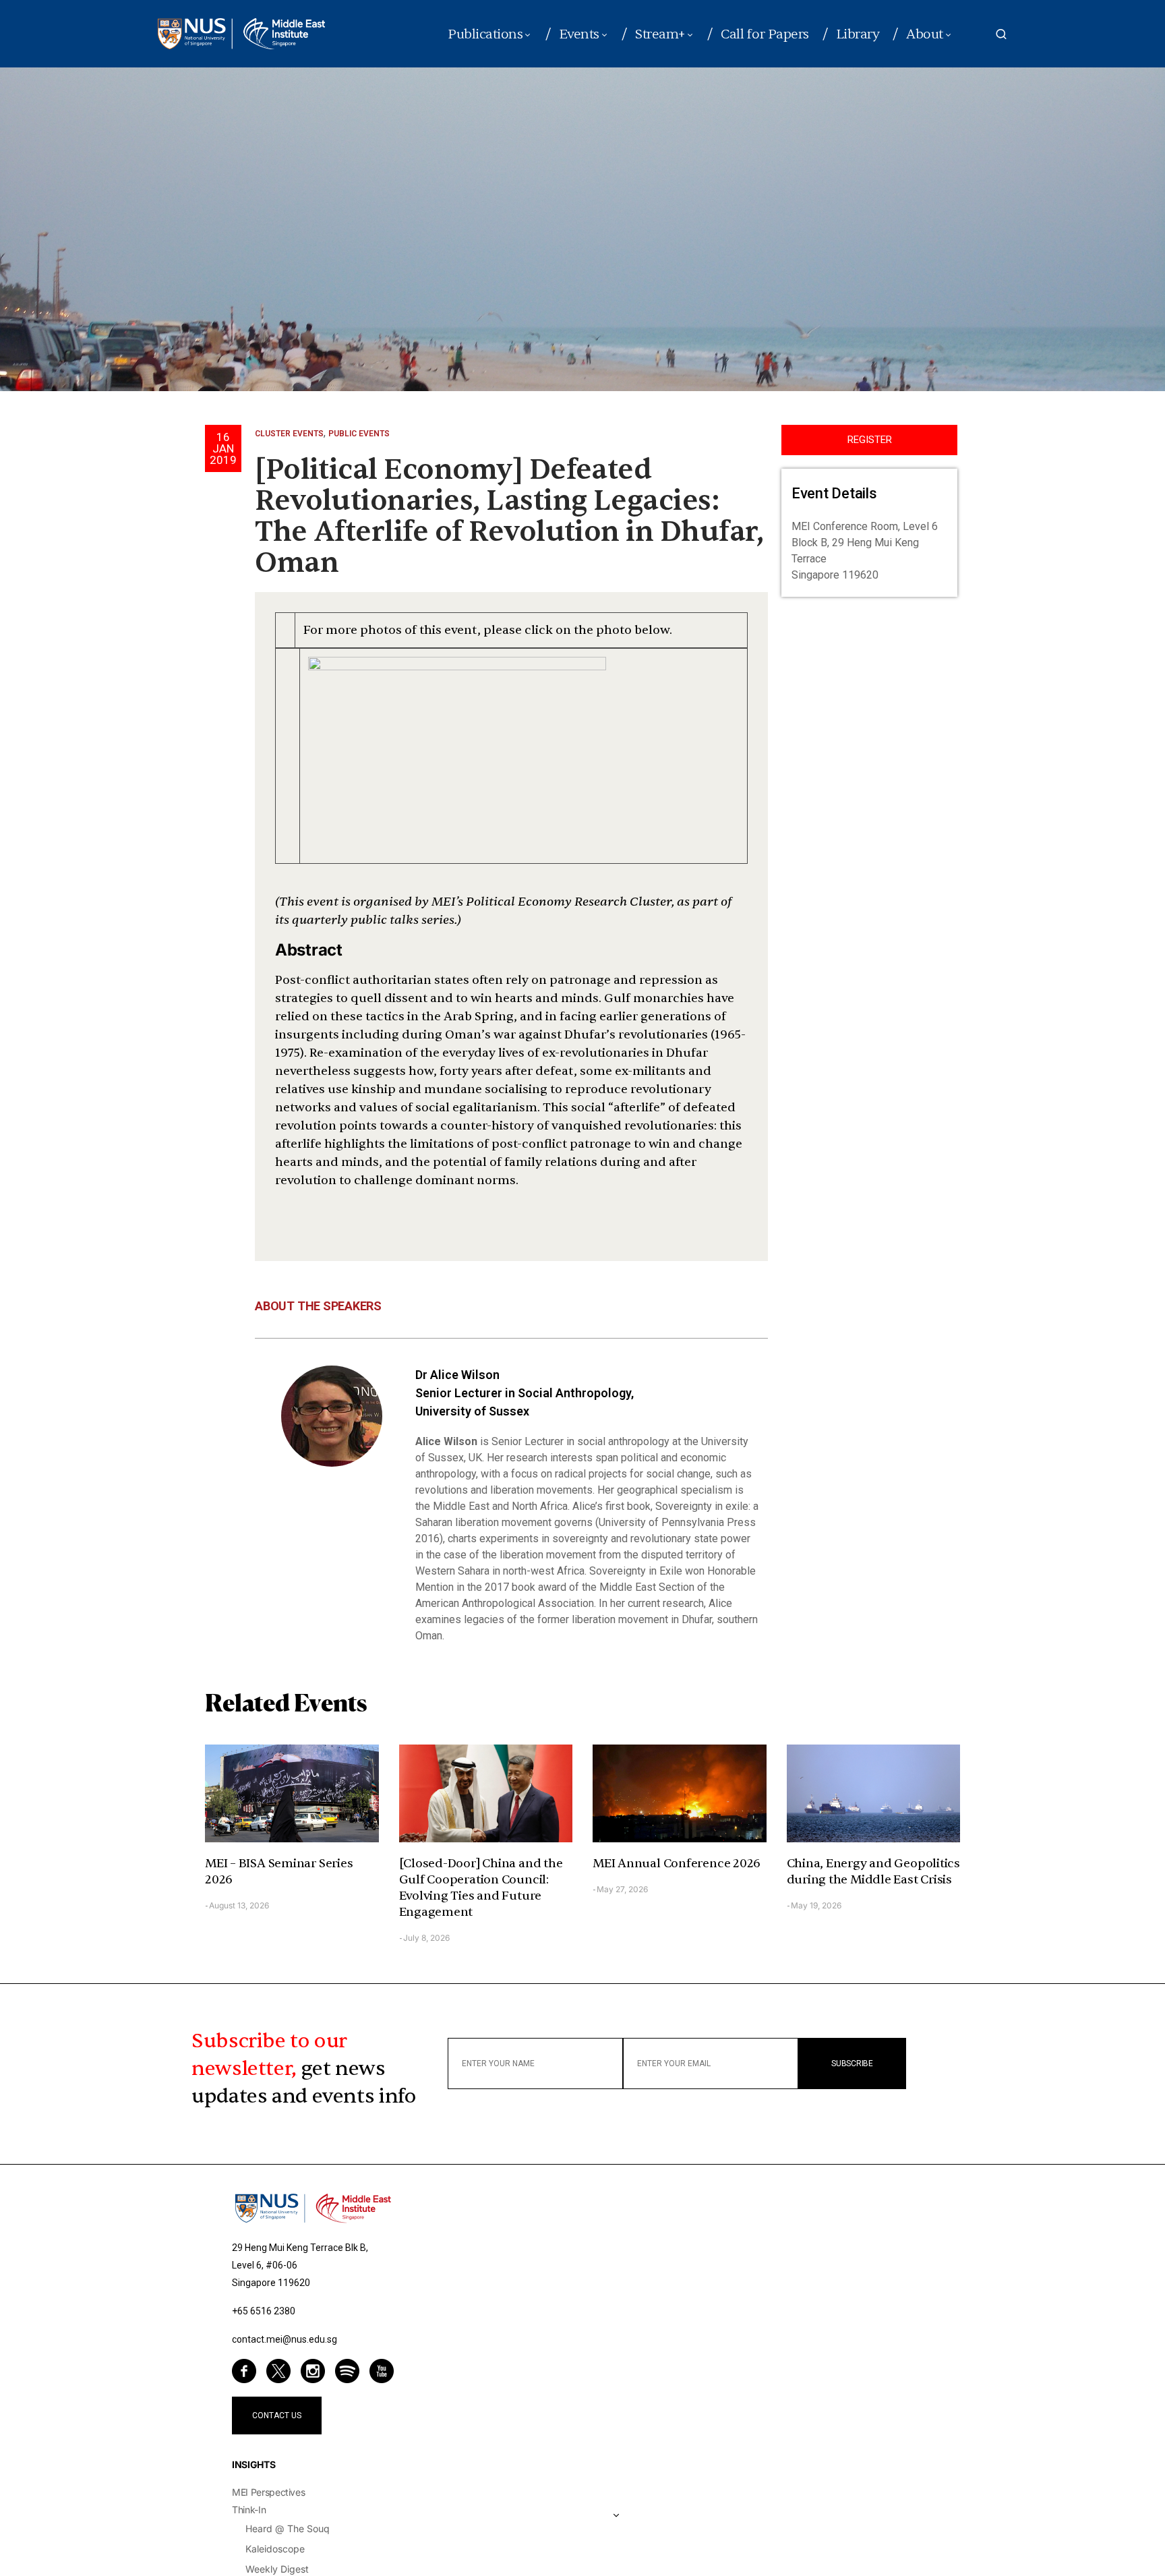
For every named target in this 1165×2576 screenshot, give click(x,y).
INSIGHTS (253, 2464)
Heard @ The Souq (288, 2528)
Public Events (359, 434)
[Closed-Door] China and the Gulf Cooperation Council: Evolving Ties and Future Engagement (481, 1888)
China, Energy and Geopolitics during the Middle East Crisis (873, 1872)
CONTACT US (277, 2416)
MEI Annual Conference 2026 (677, 1864)
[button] (1001, 34)
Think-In (249, 2510)
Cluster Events (289, 434)
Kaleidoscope (275, 2549)
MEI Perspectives (268, 2492)
